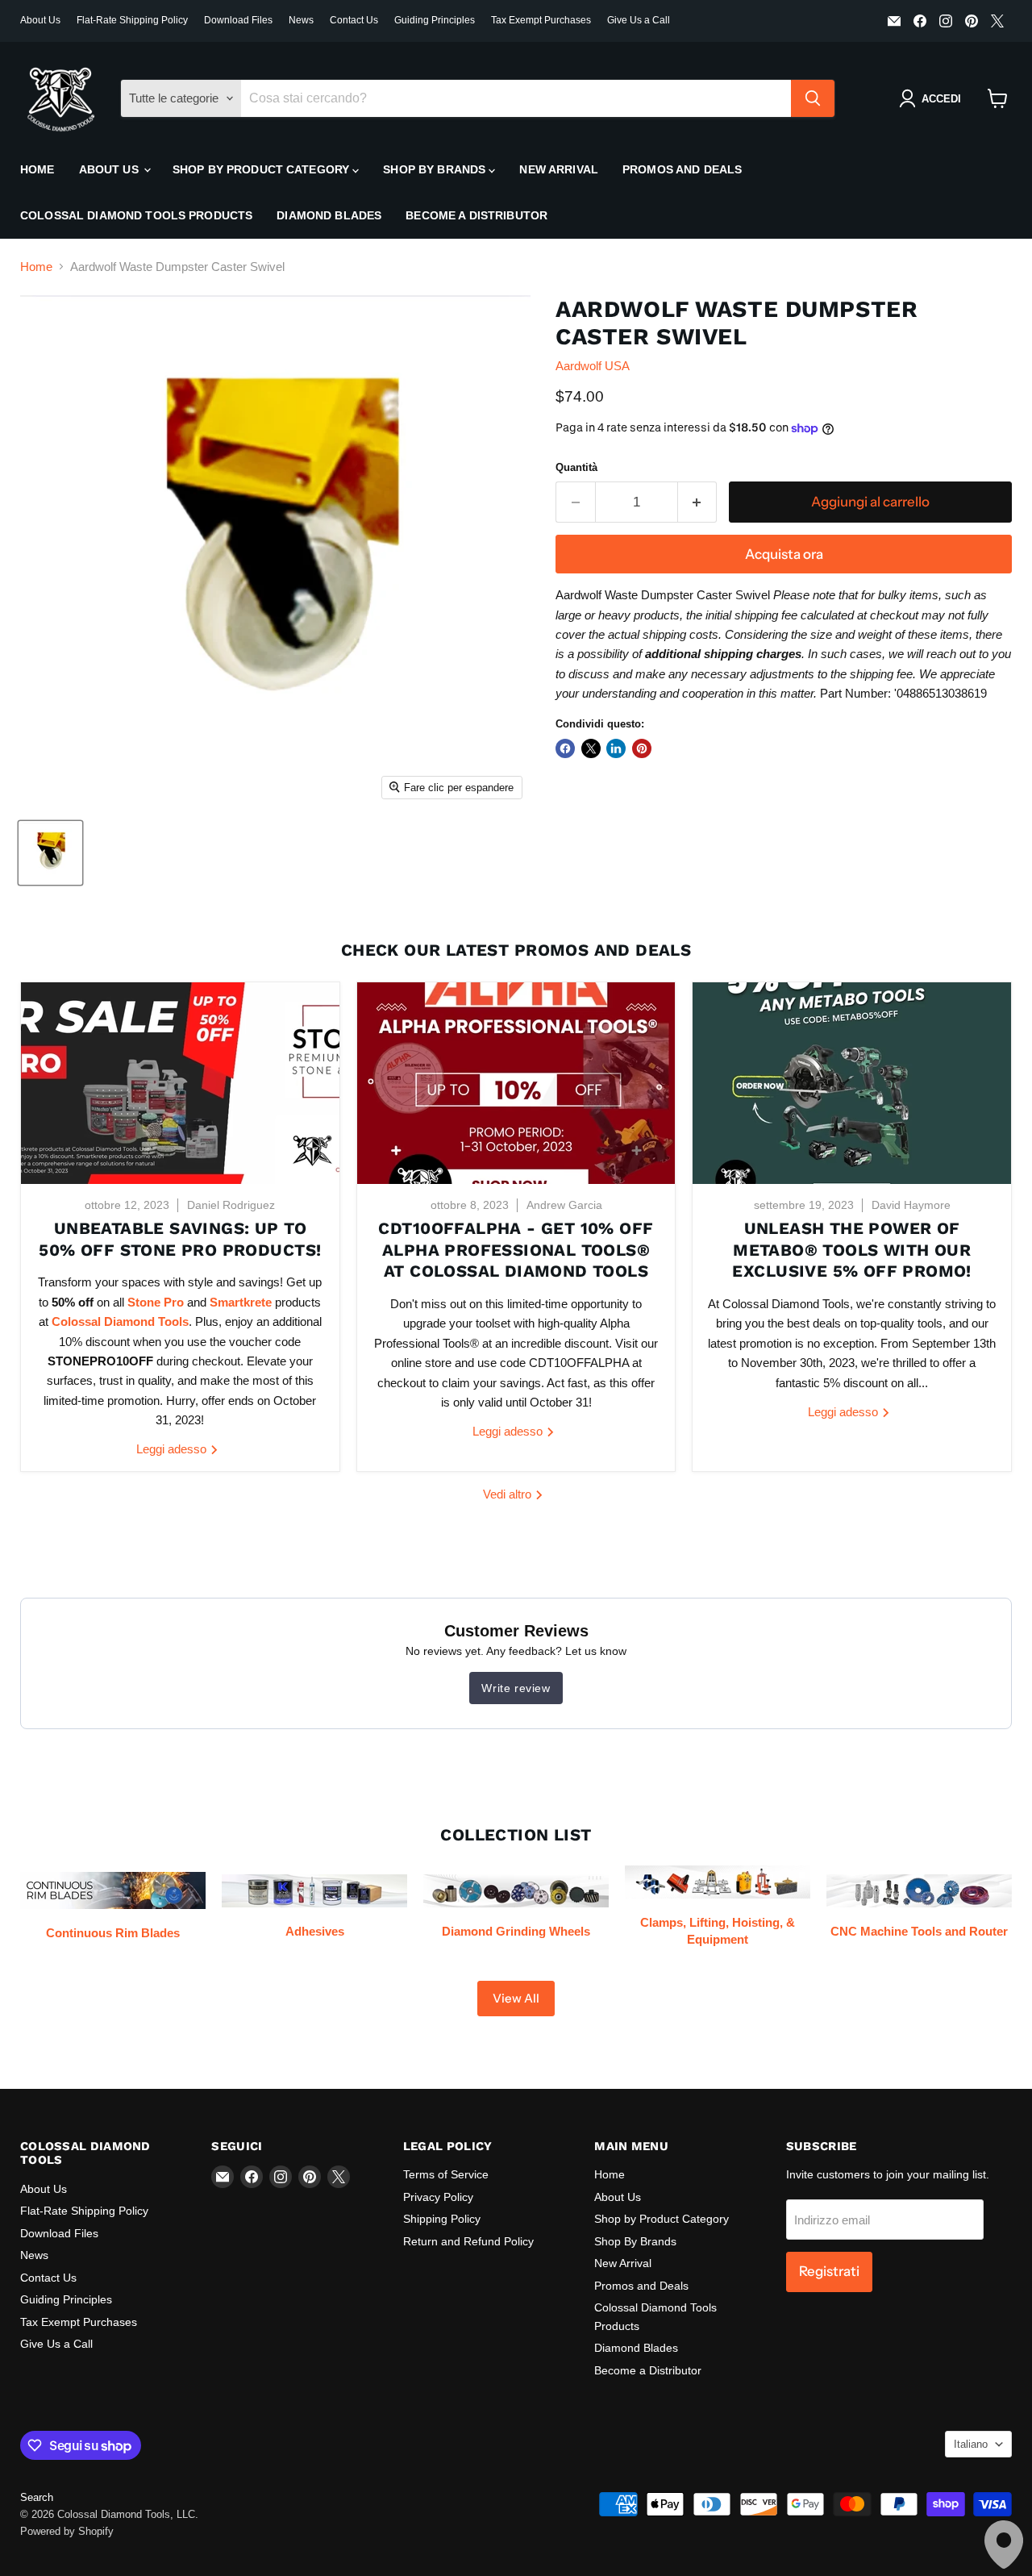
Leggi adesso (173, 1449)
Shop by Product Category (263, 169)
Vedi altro (509, 1494)
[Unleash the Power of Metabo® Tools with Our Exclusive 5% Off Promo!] (852, 1083)
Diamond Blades (329, 215)
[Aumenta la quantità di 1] (698, 502)
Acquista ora (784, 554)
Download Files (238, 20)
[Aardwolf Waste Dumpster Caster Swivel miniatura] (50, 853)
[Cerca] (813, 98)
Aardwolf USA (593, 366)
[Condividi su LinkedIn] (616, 748)
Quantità (576, 467)
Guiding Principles (435, 20)
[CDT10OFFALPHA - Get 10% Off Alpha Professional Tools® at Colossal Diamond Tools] (516, 1083)
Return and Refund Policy (468, 2241)
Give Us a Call (639, 20)
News (301, 20)
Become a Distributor (476, 215)
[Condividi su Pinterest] (642, 748)
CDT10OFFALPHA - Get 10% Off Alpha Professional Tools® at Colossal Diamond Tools (516, 1250)
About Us (40, 20)
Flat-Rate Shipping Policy (132, 20)
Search (37, 2497)
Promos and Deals (682, 169)
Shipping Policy (442, 2219)
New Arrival (559, 169)
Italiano (971, 2444)
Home (37, 169)
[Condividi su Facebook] (565, 748)
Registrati (829, 2271)
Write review (516, 1688)
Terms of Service (446, 2174)
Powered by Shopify (67, 2531)
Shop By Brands (436, 169)
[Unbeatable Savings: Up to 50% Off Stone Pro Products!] (180, 1083)
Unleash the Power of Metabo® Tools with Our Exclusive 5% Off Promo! (851, 1250)
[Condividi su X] (591, 748)
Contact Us (354, 20)
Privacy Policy (438, 2197)
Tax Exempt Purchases (541, 20)
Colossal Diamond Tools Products (136, 215)
